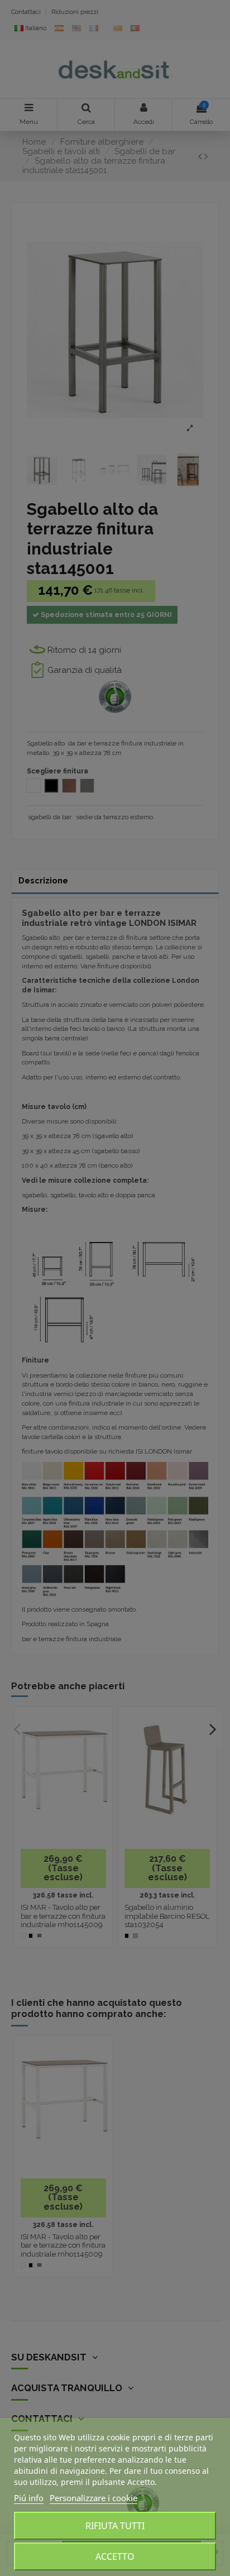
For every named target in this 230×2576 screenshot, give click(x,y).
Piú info (29, 2498)
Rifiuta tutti (115, 2526)
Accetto (115, 2556)
